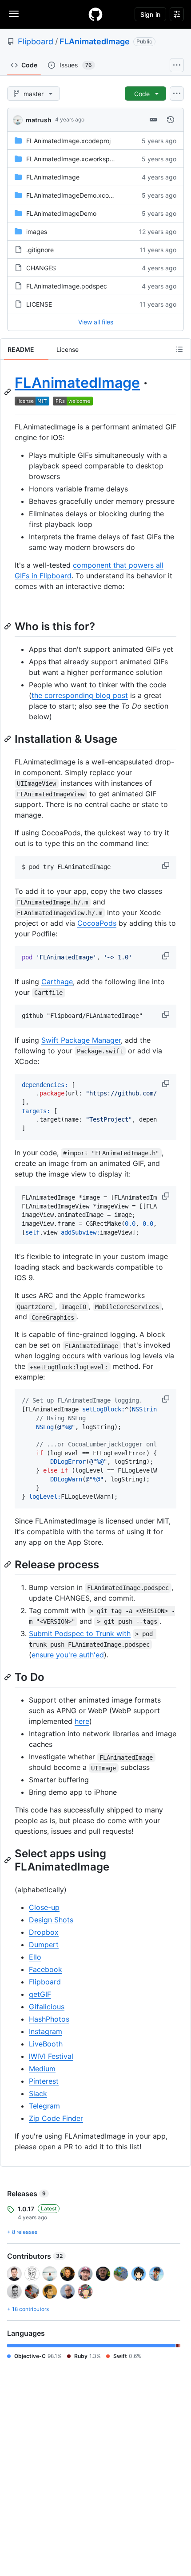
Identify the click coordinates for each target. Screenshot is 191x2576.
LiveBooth (46, 2044)
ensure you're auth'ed (68, 1655)
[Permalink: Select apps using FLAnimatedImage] (8, 1860)
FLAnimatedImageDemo (61, 213)
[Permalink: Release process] (8, 1564)
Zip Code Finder (56, 2118)
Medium (42, 2069)
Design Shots (51, 1920)
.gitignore (40, 250)
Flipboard (36, 41)
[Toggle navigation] (14, 14)
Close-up (44, 1907)
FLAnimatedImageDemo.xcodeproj (77, 195)
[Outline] (179, 349)
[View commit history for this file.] (171, 120)
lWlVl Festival (51, 2056)
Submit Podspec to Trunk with (80, 1633)
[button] (167, 865)
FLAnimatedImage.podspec (67, 286)
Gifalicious (47, 2007)
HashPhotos (49, 2019)
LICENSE (39, 304)
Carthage (57, 982)
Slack (38, 2093)
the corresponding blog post (80, 695)
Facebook (46, 1969)
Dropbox (44, 1932)
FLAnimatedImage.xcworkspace (73, 159)
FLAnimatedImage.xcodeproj (68, 141)
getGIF (40, 1994)
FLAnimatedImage (95, 41)
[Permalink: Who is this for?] (8, 626)
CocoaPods (97, 923)
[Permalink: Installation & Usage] (8, 739)
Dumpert (44, 1945)
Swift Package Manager (81, 1040)
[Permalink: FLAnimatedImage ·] (8, 392)
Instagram (46, 2031)
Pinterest (44, 2081)
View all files (96, 322)
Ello (35, 1957)
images (37, 232)
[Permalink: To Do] (8, 1677)
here (82, 1721)
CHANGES (41, 268)
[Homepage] (95, 14)
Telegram (44, 2106)
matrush (39, 120)
